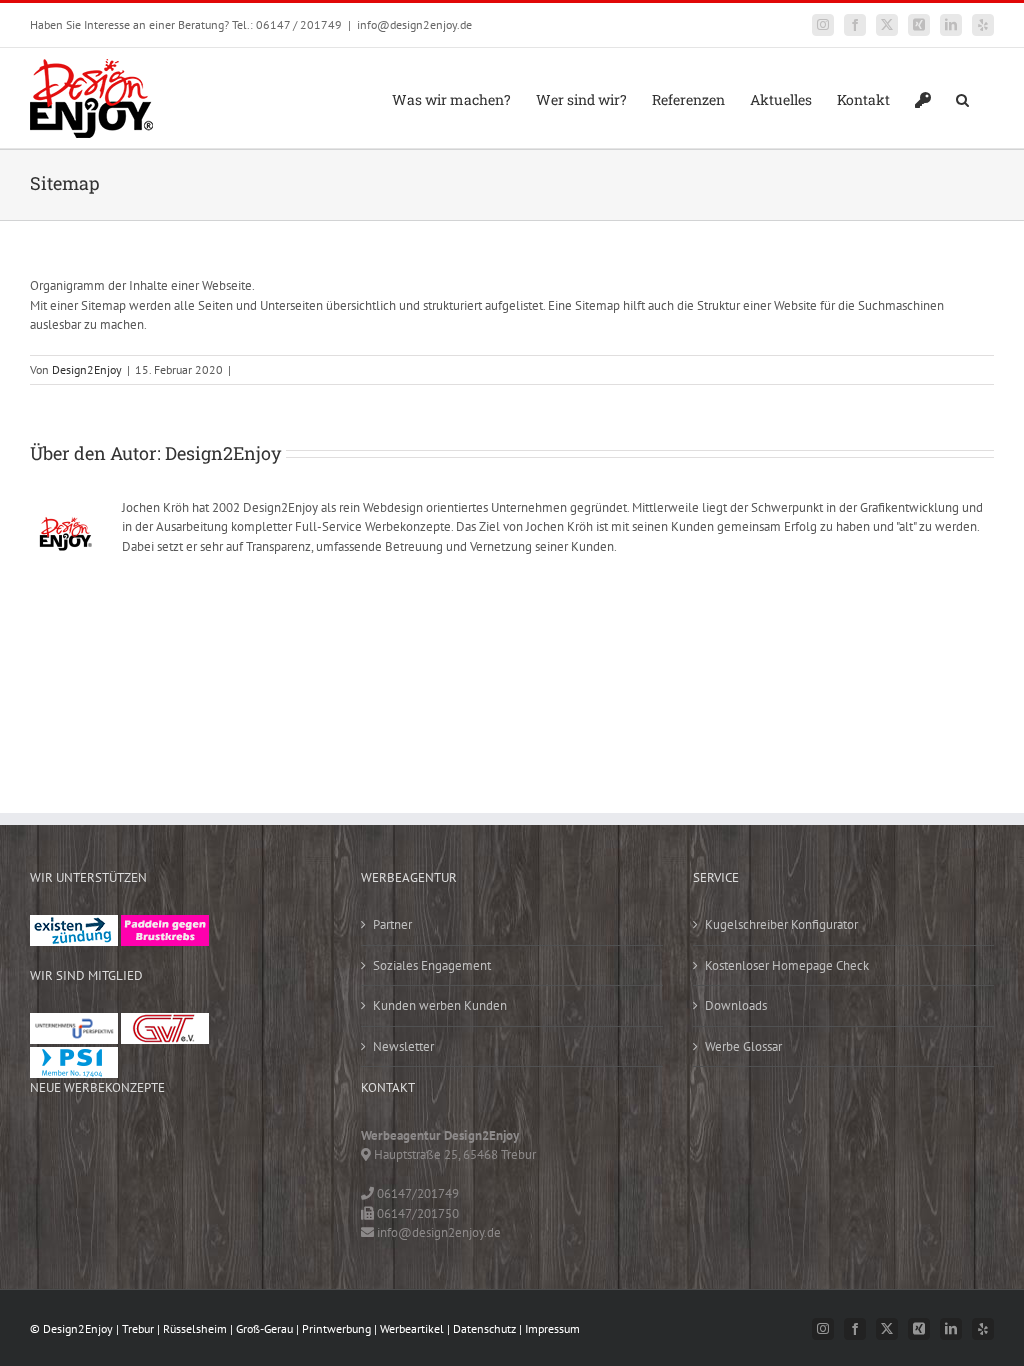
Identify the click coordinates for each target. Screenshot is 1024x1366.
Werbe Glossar (743, 1046)
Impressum (552, 1328)
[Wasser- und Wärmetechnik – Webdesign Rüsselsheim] (186, 1187)
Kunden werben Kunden (440, 1005)
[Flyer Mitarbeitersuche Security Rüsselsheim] (249, 1146)
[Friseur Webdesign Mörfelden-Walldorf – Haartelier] (60, 1228)
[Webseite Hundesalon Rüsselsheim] (123, 1187)
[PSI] (74, 1056)
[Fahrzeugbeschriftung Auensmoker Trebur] (186, 1146)
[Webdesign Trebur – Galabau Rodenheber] (123, 1146)
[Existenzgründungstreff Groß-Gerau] (74, 924)
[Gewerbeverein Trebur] (165, 1022)
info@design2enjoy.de (414, 24)
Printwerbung (336, 1328)
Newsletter (403, 1046)
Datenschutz (484, 1328)
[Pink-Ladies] (165, 924)
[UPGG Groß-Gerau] (74, 1022)
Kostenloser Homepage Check (787, 965)
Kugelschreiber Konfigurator (781, 924)
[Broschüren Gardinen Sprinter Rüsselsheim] (60, 1187)
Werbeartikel (412, 1328)
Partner (392, 924)
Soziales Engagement (432, 965)
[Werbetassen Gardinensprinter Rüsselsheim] (60, 1146)
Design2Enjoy (87, 369)
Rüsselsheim (195, 1328)
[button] (962, 98)
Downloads (736, 1005)
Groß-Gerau (264, 1328)
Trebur (138, 1328)
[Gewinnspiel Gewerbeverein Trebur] (249, 1187)
